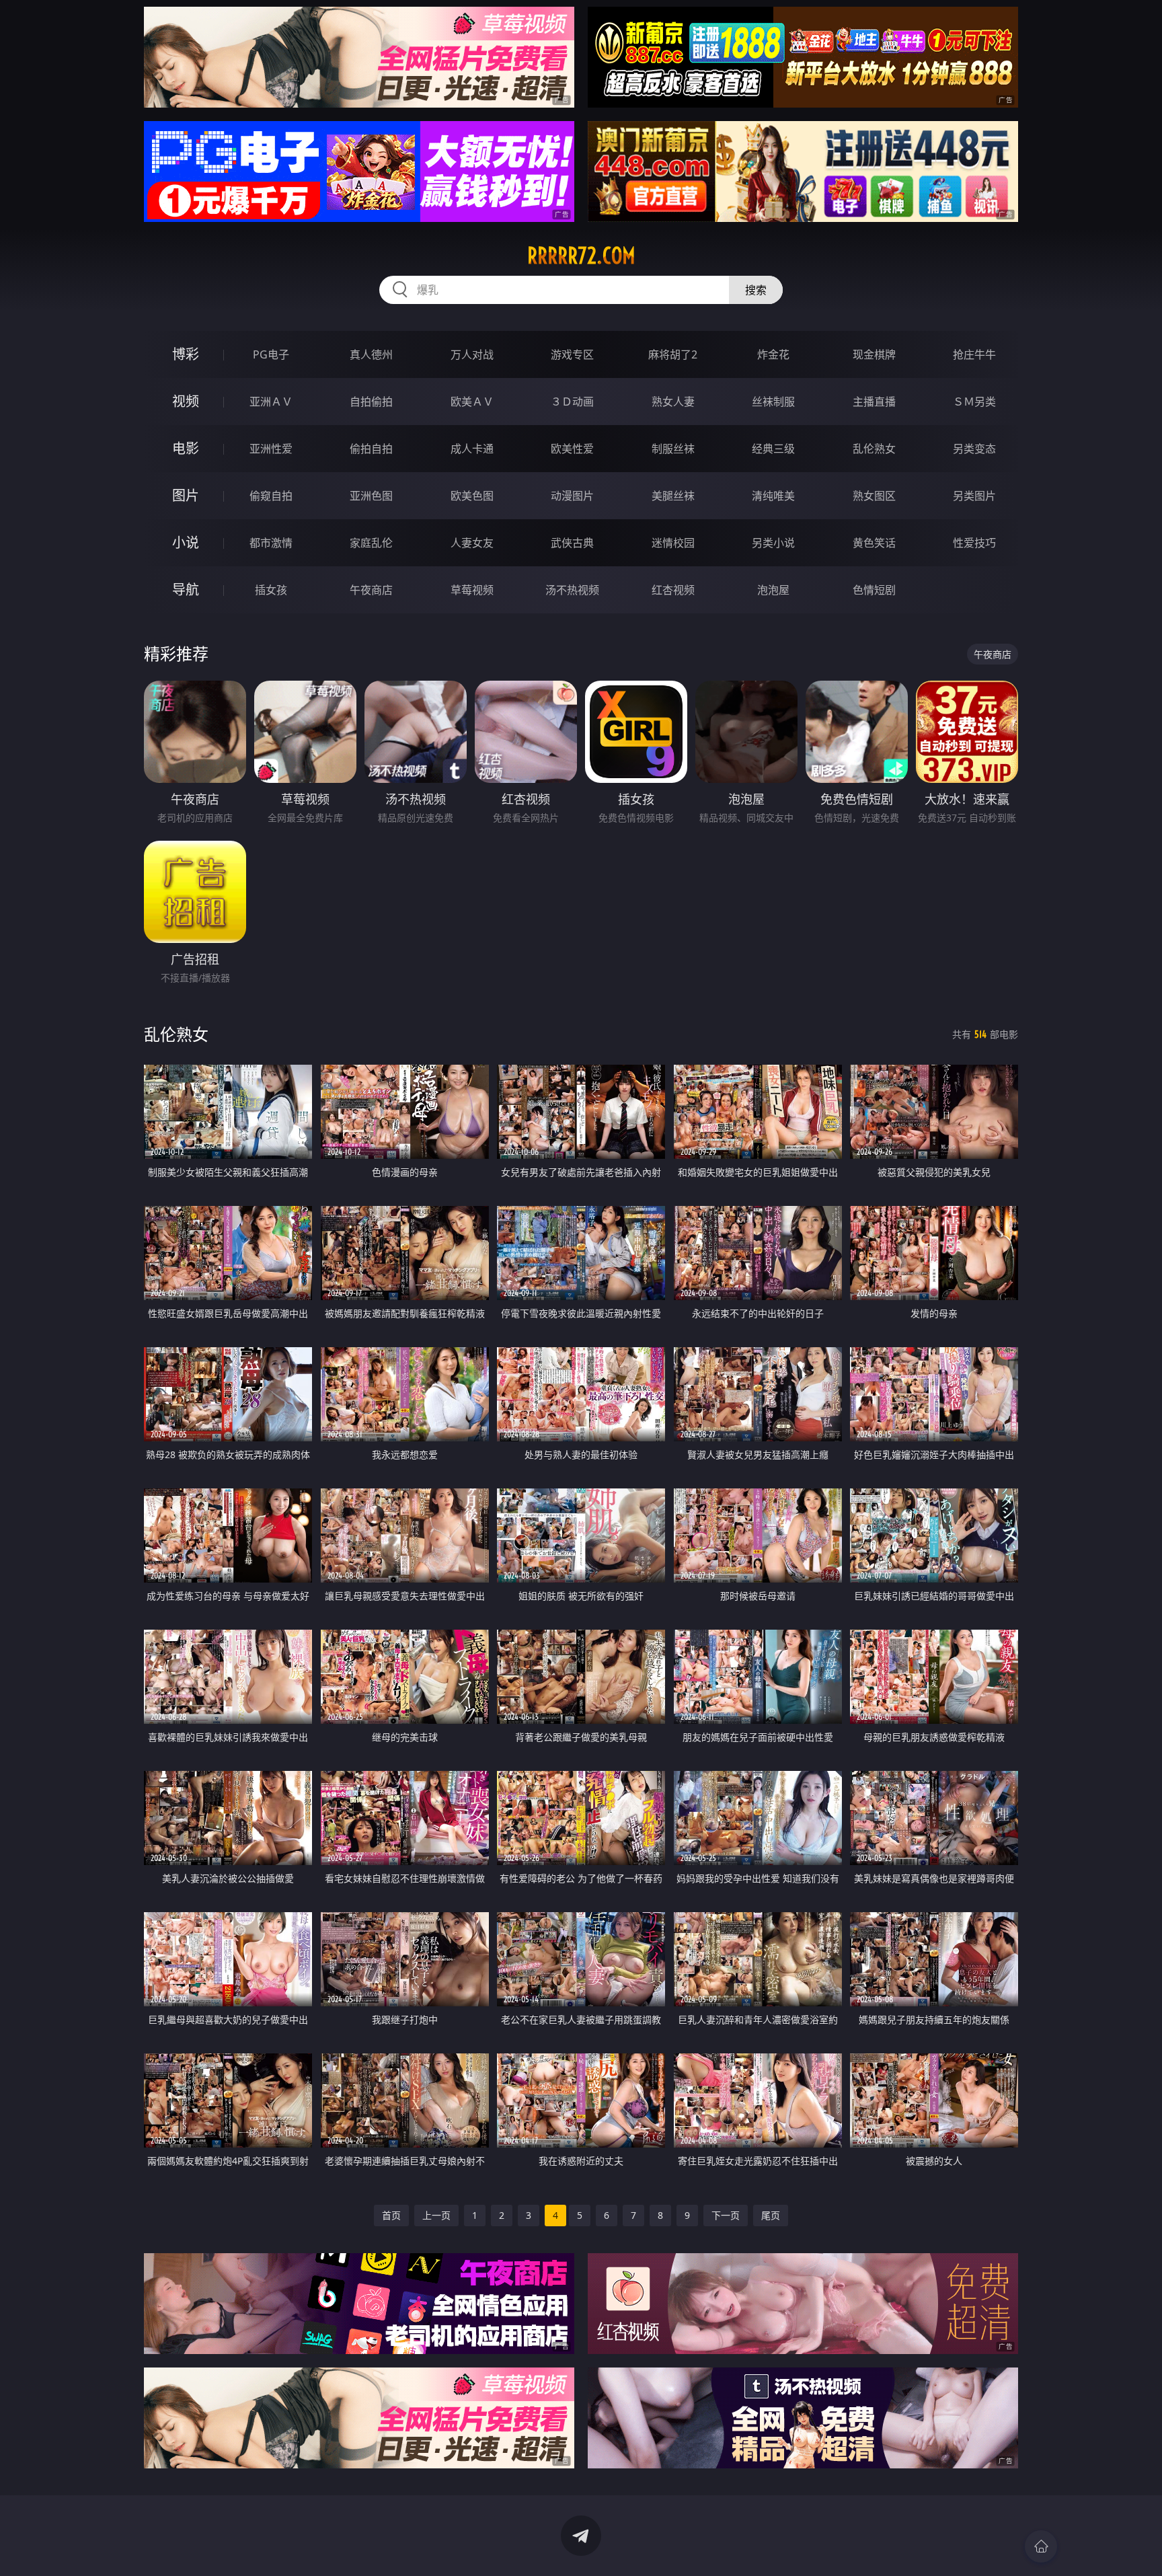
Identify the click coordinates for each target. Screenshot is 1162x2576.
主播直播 (874, 402)
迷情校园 (673, 543)
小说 (186, 542)
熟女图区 (874, 496)
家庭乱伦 (371, 543)
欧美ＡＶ (472, 402)
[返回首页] (1041, 2546)
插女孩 (271, 590)
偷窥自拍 (271, 496)
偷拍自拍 (371, 449)
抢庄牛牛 (974, 354)
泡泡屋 (773, 590)
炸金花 (773, 354)
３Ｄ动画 (572, 402)
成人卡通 (472, 449)
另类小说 (773, 543)
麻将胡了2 (673, 354)
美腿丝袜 (673, 496)
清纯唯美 (773, 496)
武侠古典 (572, 543)
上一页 (436, 2215)
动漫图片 (572, 496)
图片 (186, 495)
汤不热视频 (572, 590)
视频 (186, 401)
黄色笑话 (874, 543)
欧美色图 (472, 496)
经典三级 (773, 449)
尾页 (771, 2215)
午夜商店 (371, 590)
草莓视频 (472, 590)
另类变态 (974, 449)
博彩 (186, 354)
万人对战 (472, 354)
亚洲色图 (371, 496)
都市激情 (271, 543)
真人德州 (371, 354)
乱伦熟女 (874, 449)
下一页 (726, 2215)
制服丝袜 (673, 449)
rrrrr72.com (581, 256)
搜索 (756, 290)
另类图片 (974, 496)
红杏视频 (673, 590)
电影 (186, 448)
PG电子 (271, 354)
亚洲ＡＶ (271, 402)
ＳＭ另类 (974, 402)
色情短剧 (874, 590)
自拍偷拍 (371, 402)
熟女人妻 (673, 402)
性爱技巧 (974, 543)
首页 (391, 2215)
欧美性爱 (572, 449)
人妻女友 (472, 543)
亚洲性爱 (271, 449)
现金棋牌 (874, 354)
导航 (186, 590)
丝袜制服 (773, 402)
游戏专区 (572, 354)
